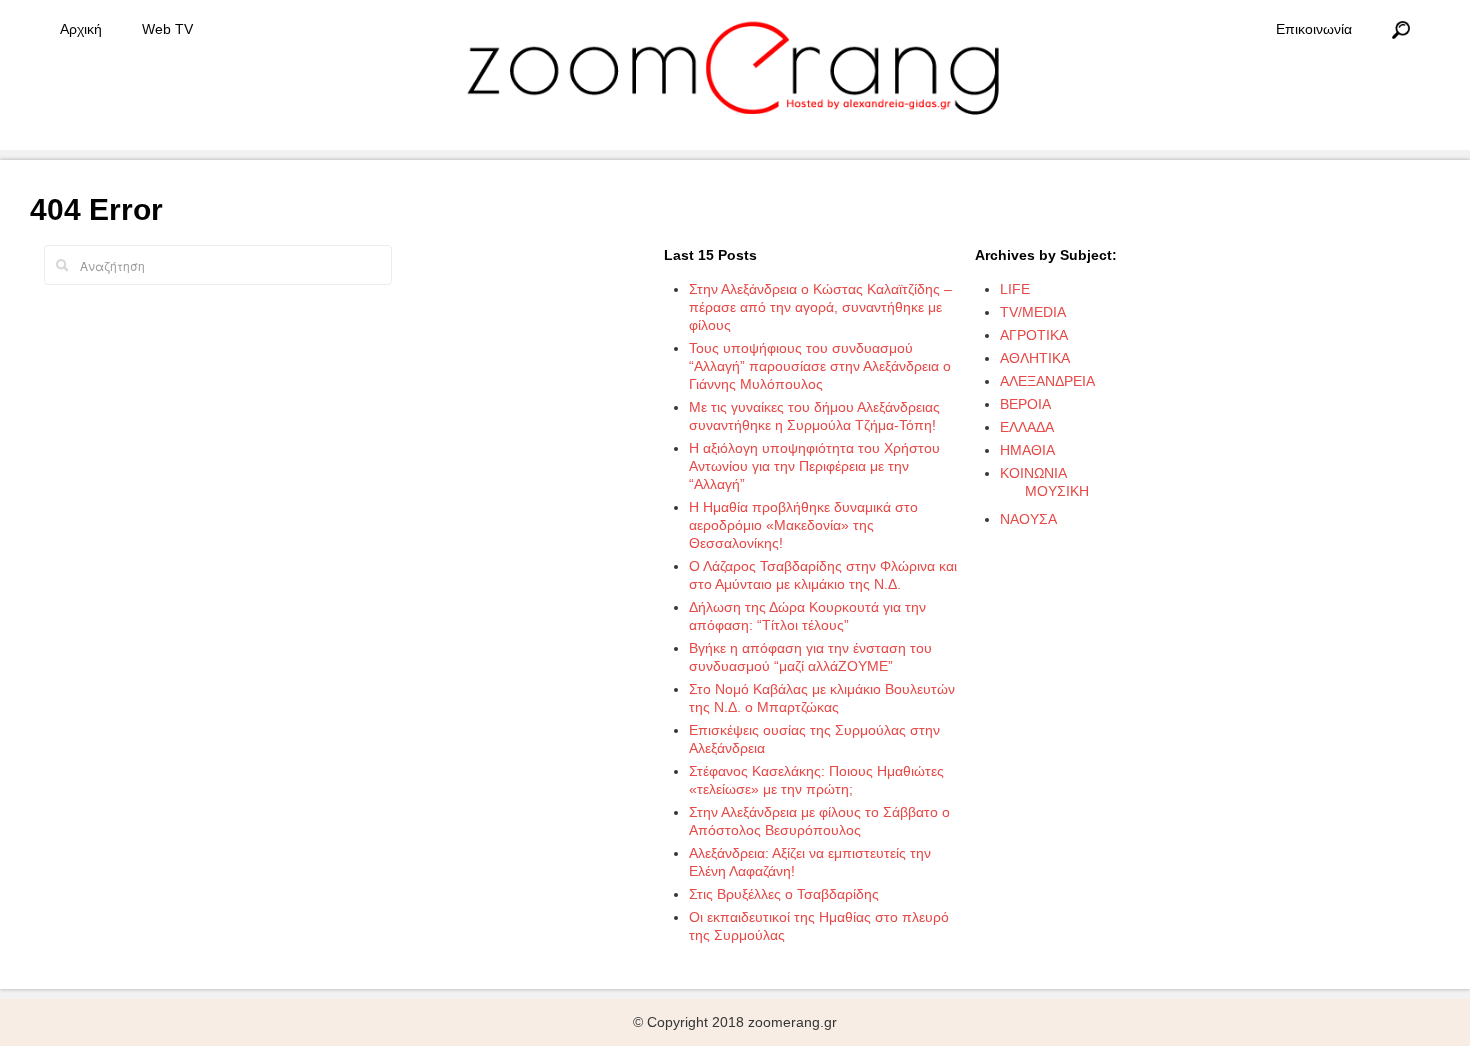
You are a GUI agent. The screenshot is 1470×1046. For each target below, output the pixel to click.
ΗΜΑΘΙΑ (1027, 450)
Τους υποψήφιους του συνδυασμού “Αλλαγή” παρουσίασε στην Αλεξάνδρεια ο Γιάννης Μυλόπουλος (820, 366)
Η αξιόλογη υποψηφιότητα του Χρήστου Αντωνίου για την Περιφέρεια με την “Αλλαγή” (814, 466)
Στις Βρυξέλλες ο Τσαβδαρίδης (784, 894)
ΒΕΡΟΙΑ (1025, 404)
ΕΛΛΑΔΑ (1027, 427)
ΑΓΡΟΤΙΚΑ (1034, 335)
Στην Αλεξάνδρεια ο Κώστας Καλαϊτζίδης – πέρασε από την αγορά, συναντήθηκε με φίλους (820, 307)
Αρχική (81, 29)
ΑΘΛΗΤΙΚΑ (1035, 358)
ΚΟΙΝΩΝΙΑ (1033, 473)
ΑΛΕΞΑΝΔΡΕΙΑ (1047, 381)
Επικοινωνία (1314, 29)
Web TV (167, 29)
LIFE (1015, 289)
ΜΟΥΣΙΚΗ (1057, 491)
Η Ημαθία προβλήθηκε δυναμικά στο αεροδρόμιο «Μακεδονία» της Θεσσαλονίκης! (803, 525)
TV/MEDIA (1033, 312)
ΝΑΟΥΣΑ (1028, 519)
